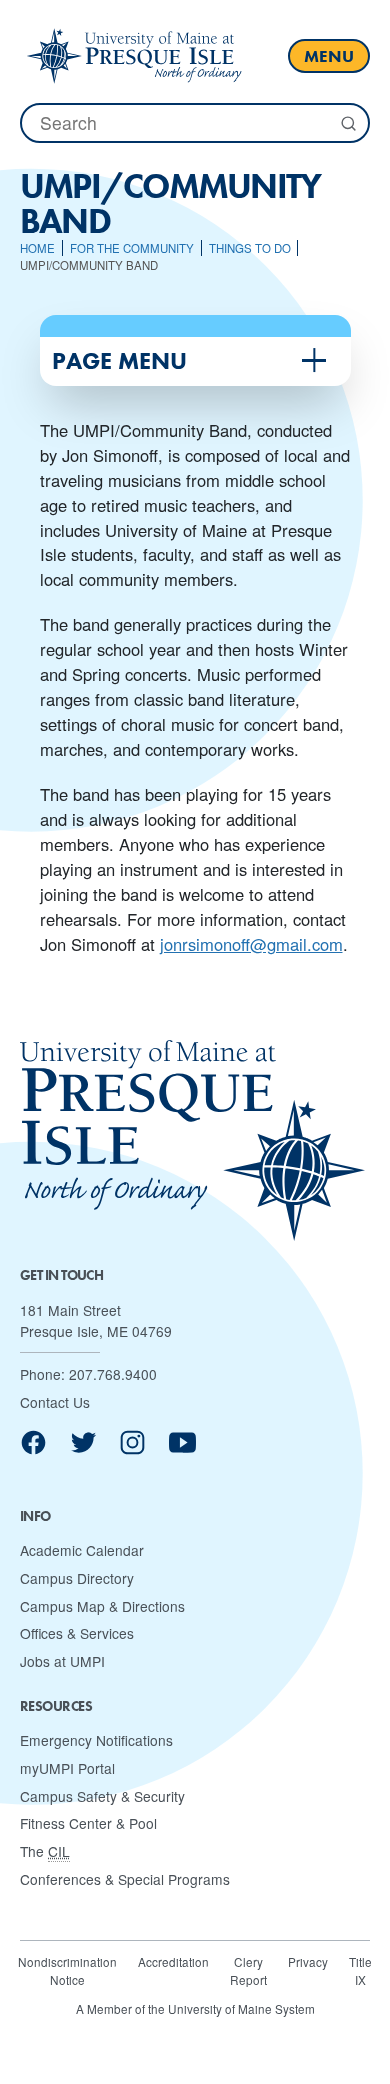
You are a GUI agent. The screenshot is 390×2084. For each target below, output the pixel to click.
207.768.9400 (113, 1374)
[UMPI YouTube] (182, 1449)
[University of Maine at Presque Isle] (134, 55)
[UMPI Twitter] (83, 1449)
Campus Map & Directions (102, 1606)
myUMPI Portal (67, 1768)
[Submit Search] (347, 123)
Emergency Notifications (96, 1740)
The (45, 1851)
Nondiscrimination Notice (67, 1970)
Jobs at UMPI (62, 1661)
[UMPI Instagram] (132, 1449)
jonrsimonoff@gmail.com (251, 944)
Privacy (308, 1961)
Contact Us (55, 1402)
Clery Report (248, 1970)
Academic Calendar (82, 1550)
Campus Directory (77, 1578)
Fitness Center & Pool (88, 1823)
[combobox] (195, 122)
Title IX (360, 1970)
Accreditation (173, 1961)
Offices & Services (77, 1633)
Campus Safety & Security (102, 1796)
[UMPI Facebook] (33, 1449)
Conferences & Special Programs (125, 1879)
